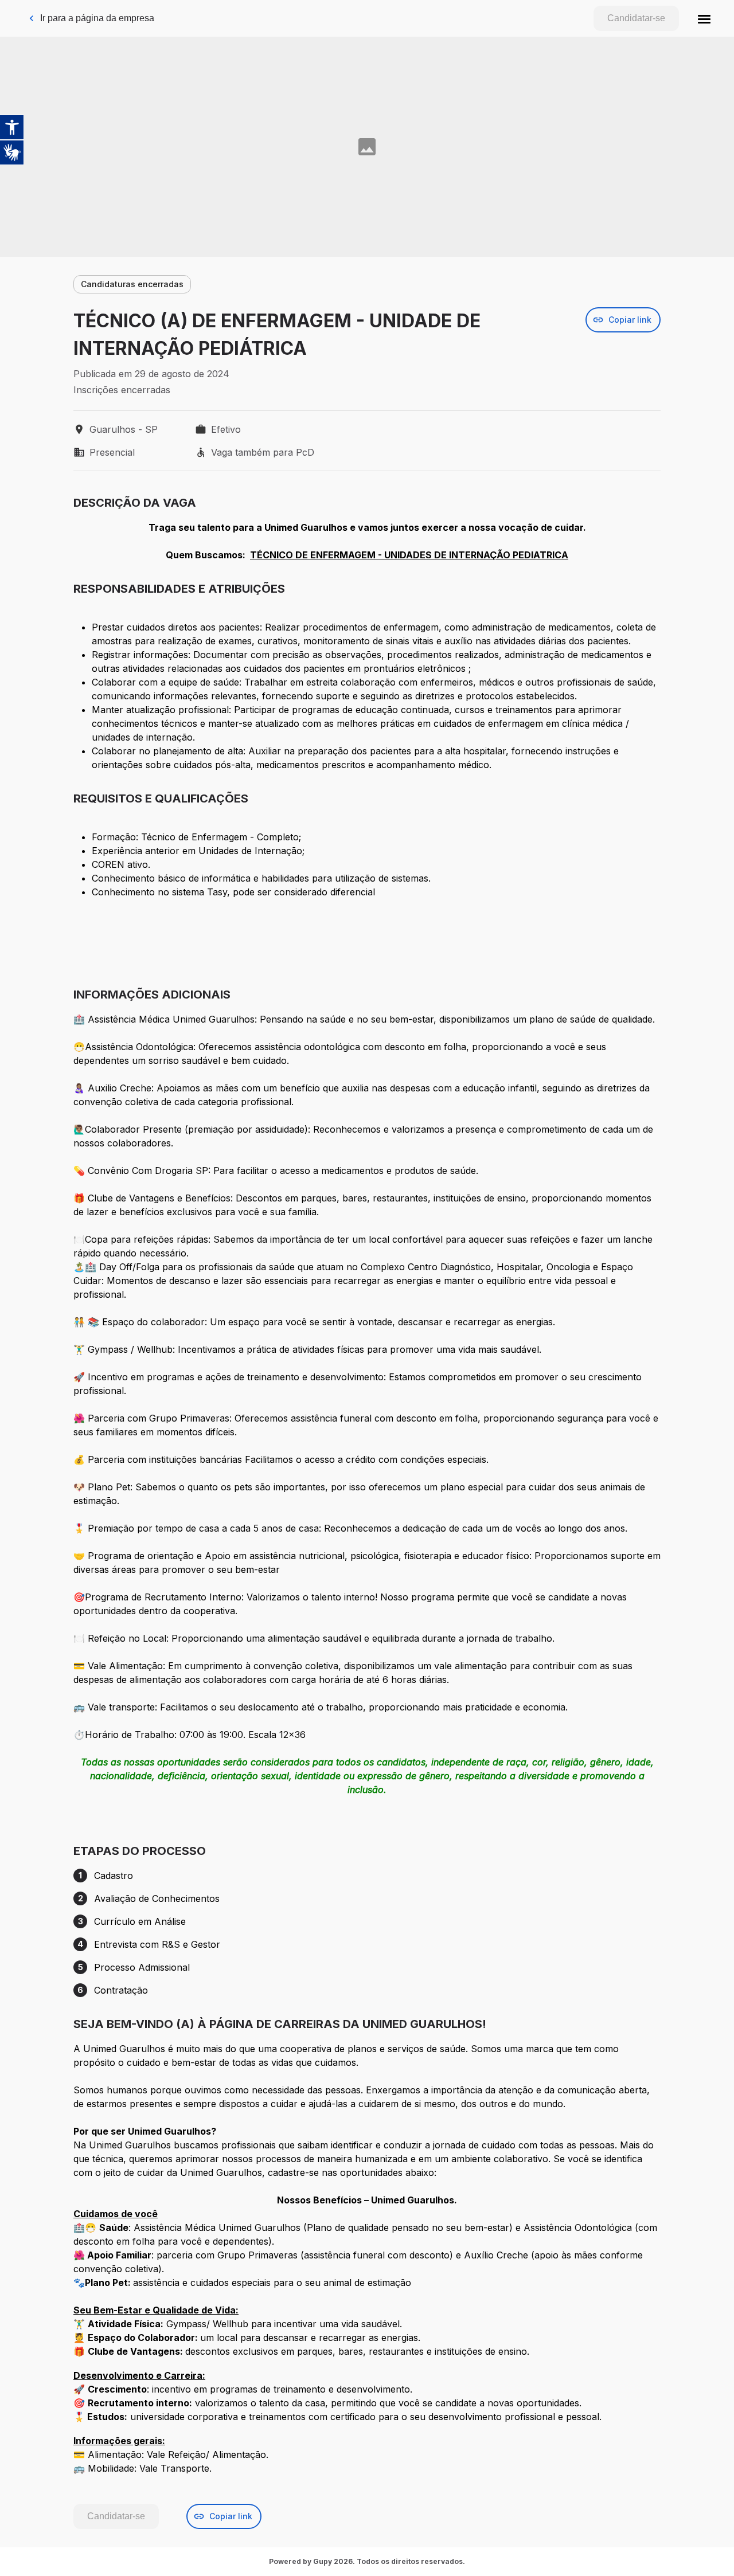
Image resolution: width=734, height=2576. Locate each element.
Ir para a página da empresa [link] (97, 18)
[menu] (704, 18)
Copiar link (630, 320)
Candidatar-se (636, 18)
